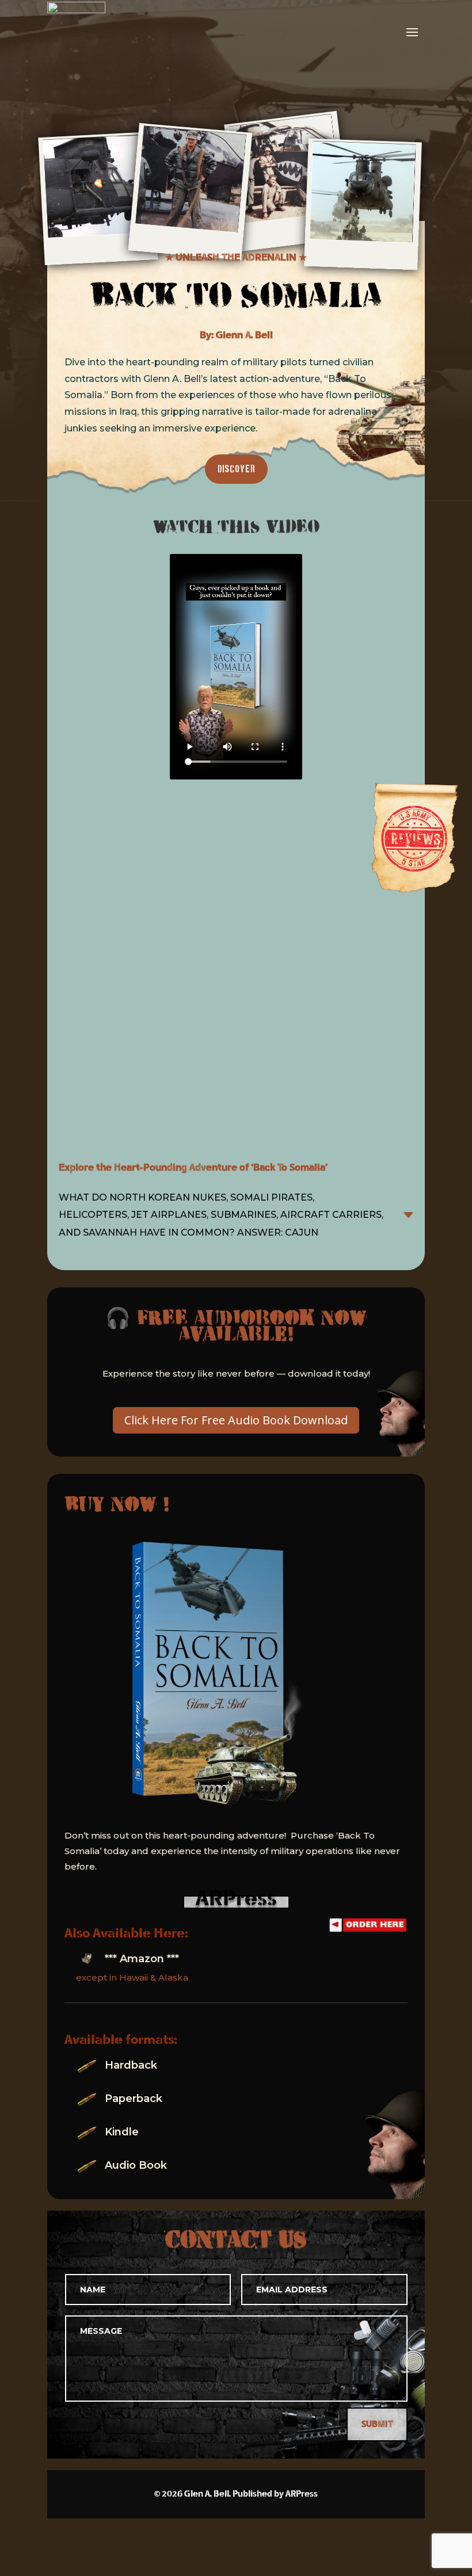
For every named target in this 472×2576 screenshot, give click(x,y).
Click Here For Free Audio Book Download (236, 1420)
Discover (236, 469)
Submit (377, 2424)
